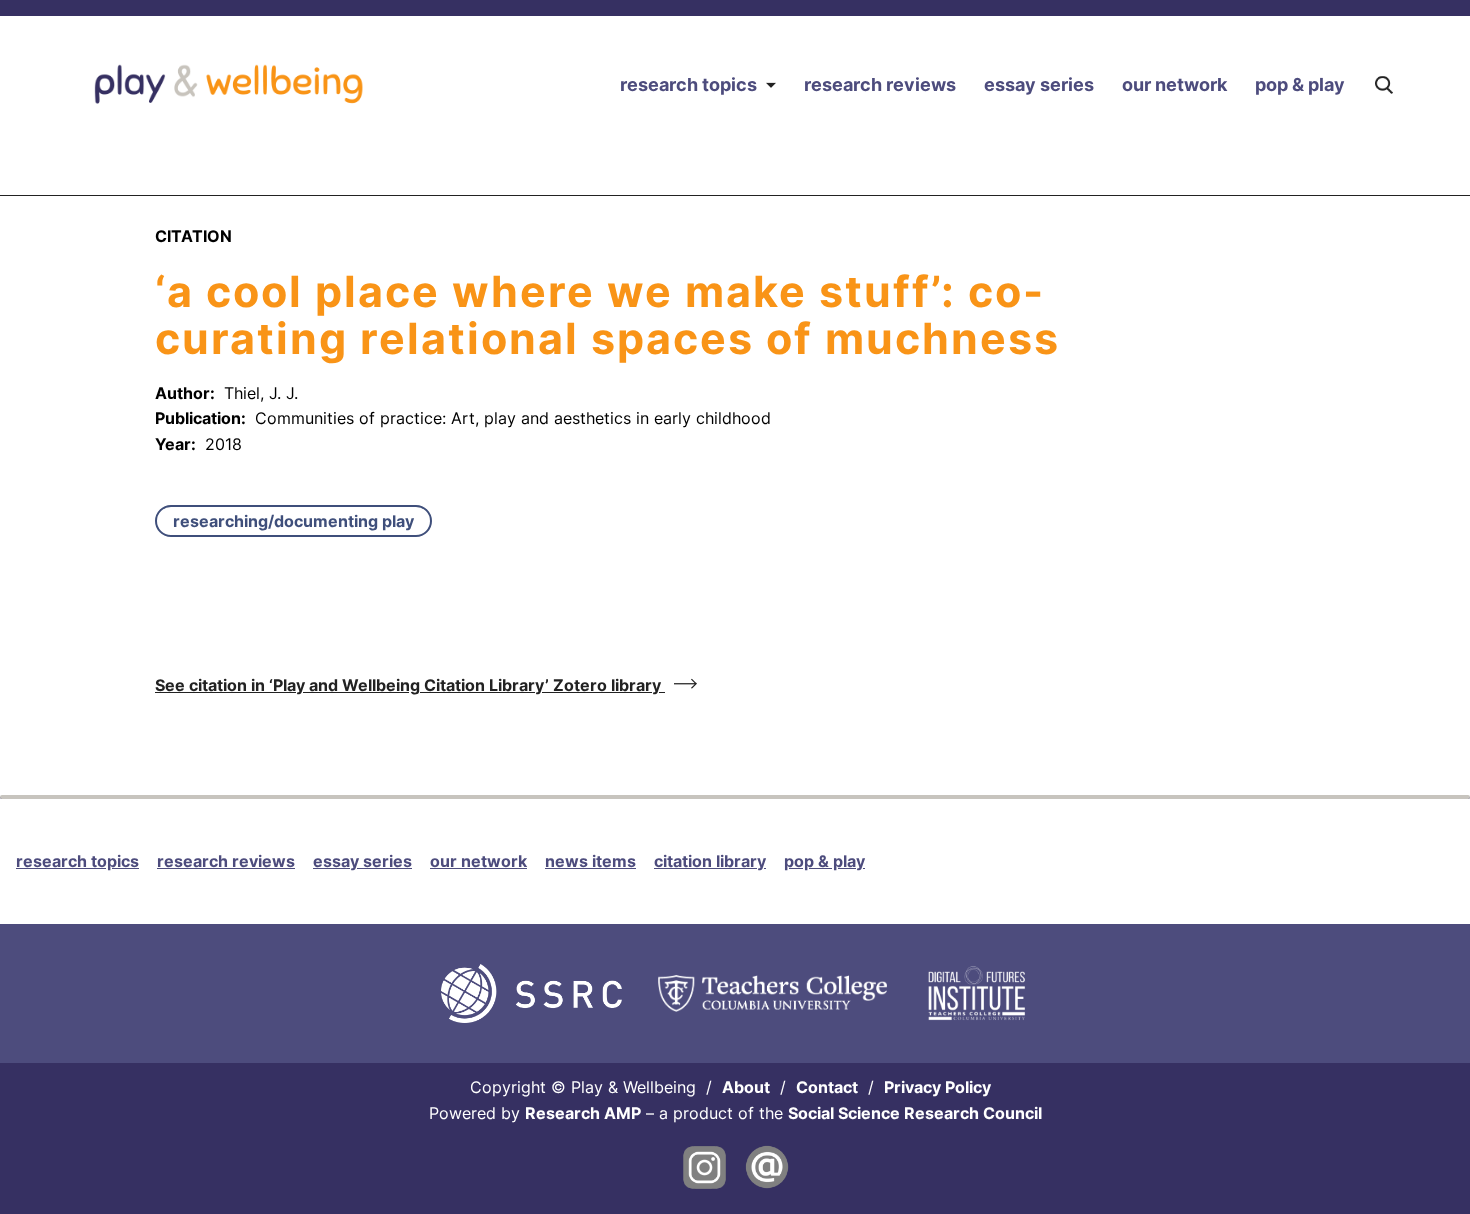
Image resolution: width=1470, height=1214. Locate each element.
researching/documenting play (293, 521)
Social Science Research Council (915, 1113)
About (746, 1087)
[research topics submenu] (770, 84)
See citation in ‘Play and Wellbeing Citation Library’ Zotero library (410, 685)
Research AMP (583, 1113)
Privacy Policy (937, 1087)
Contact (827, 1087)
